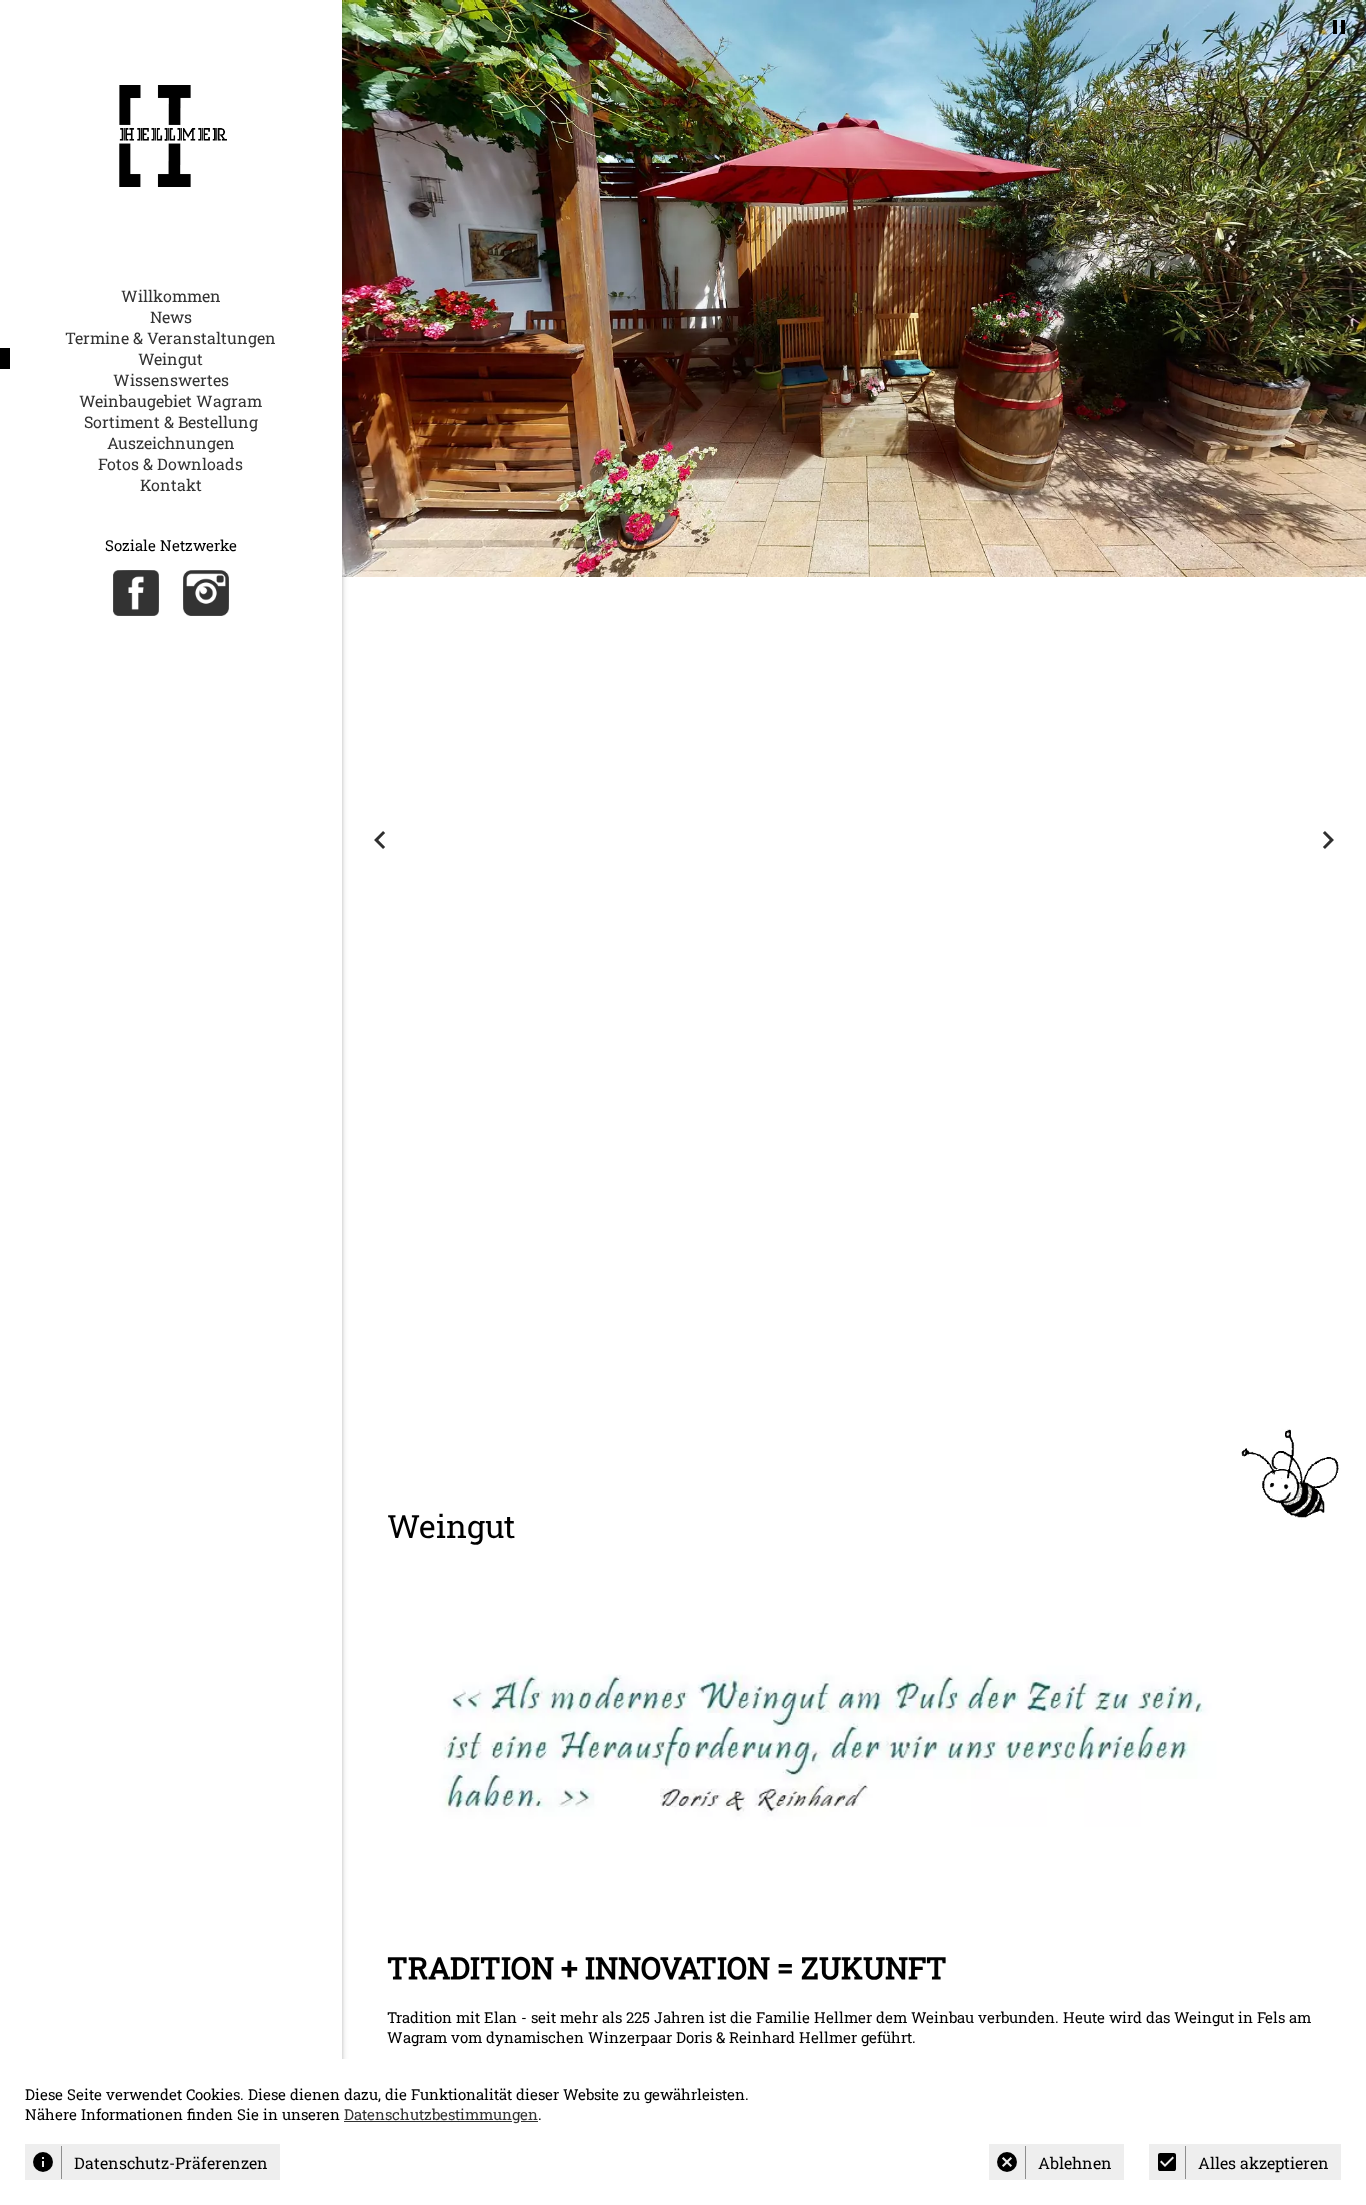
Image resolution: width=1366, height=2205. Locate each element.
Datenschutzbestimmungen (441, 2114)
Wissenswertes (171, 379)
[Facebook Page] (136, 593)
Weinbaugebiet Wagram (170, 400)
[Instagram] (206, 593)
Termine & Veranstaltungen (170, 337)
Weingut (170, 358)
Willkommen (171, 295)
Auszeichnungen (171, 442)
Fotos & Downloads (170, 463)
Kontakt (171, 484)
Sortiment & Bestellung (171, 421)
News (171, 316)
